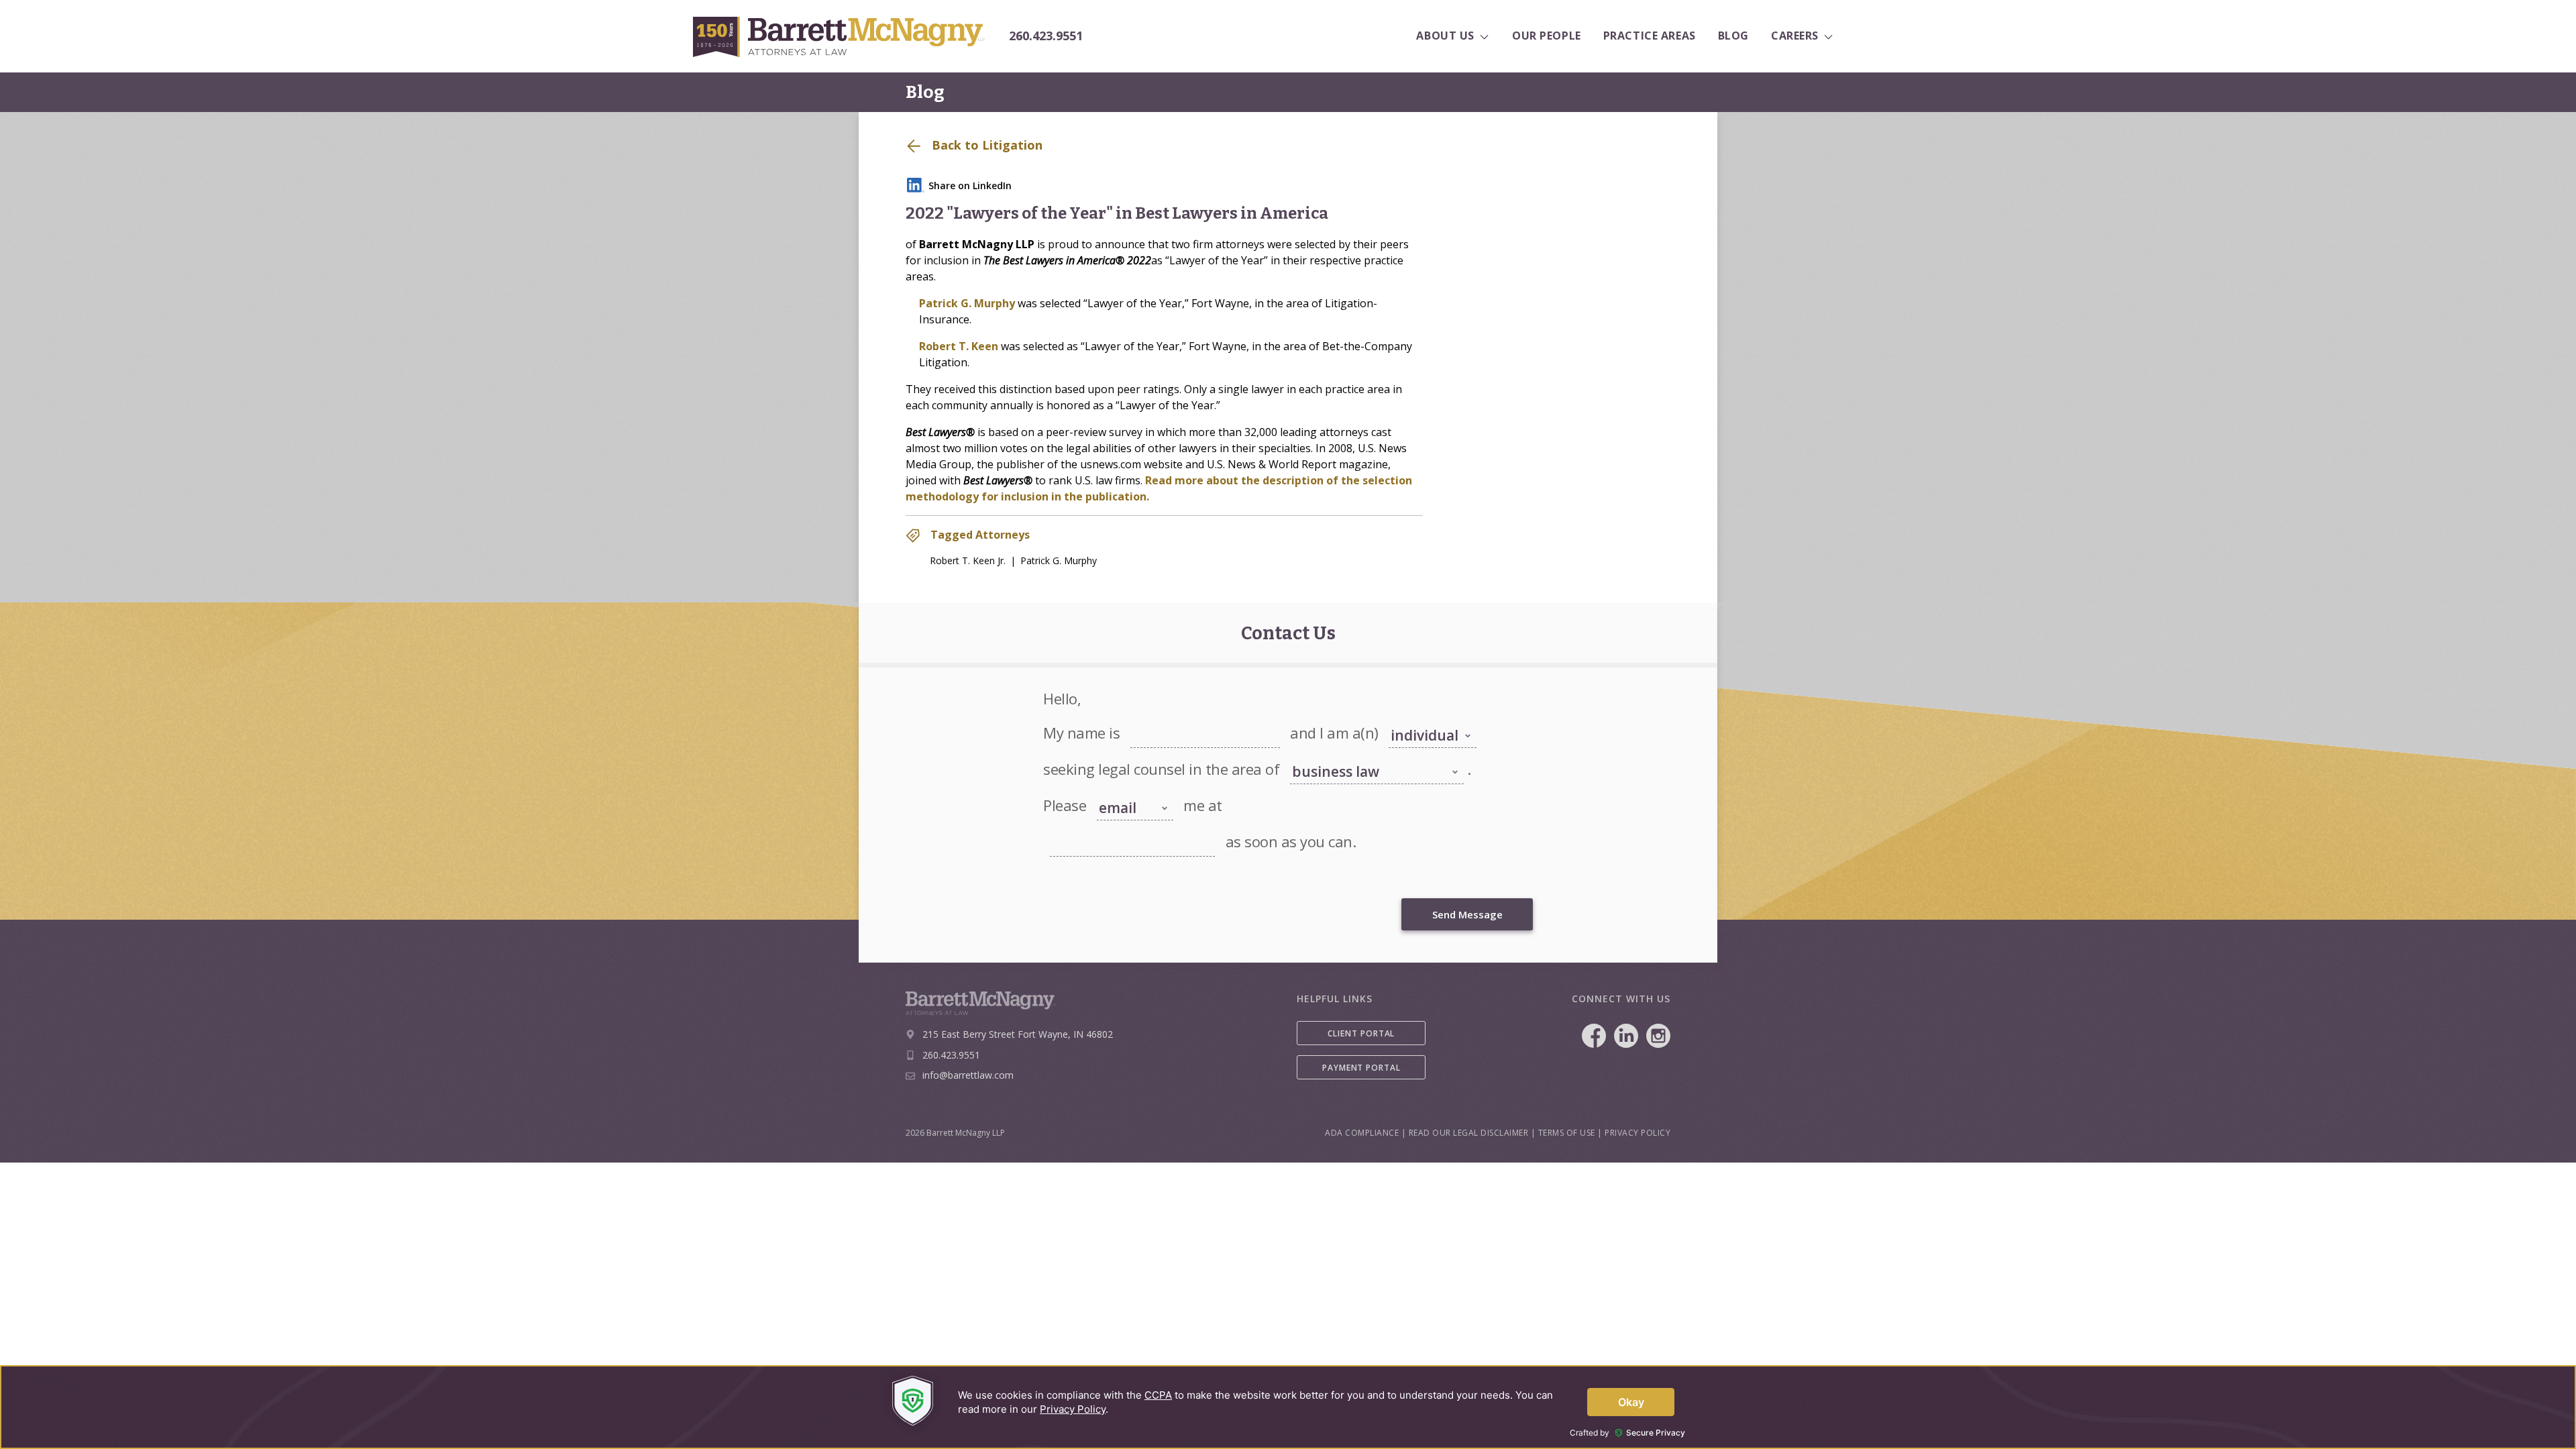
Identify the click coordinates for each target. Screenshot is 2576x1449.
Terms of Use (1567, 1133)
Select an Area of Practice (1335, 755)
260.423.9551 (1046, 36)
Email (1059, 827)
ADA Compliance (1362, 1133)
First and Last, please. (1168, 718)
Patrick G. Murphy (967, 303)
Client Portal (1361, 1033)
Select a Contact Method (1125, 785)
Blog (925, 92)
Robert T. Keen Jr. (968, 560)
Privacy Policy (1638, 1133)
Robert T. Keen (959, 346)
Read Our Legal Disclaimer (1469, 1133)
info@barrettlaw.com (968, 1075)
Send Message (1467, 914)
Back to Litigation (985, 145)
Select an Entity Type (1425, 718)
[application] (1288, 1407)
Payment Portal (1361, 1068)
